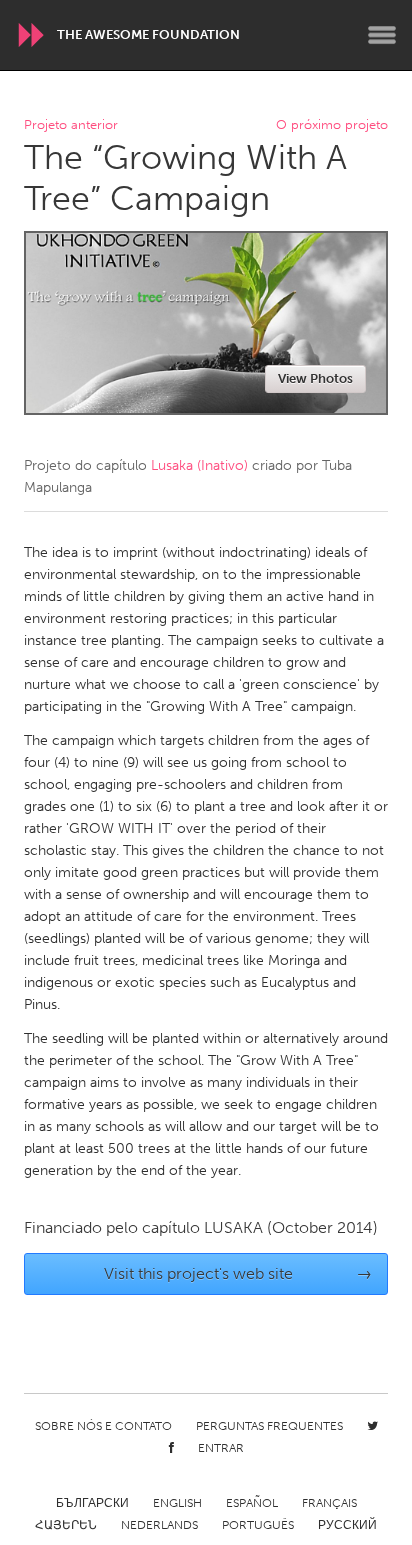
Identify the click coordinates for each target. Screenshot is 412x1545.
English (177, 1503)
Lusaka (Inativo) (199, 465)
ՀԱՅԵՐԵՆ (66, 1525)
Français (329, 1503)
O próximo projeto (332, 125)
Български (92, 1503)
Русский (347, 1525)
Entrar (221, 1448)
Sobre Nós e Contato (103, 1426)
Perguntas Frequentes (269, 1426)
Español (252, 1503)
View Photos (315, 378)
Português (258, 1525)
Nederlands (159, 1525)
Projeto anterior (71, 125)
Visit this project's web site (238, 1273)
